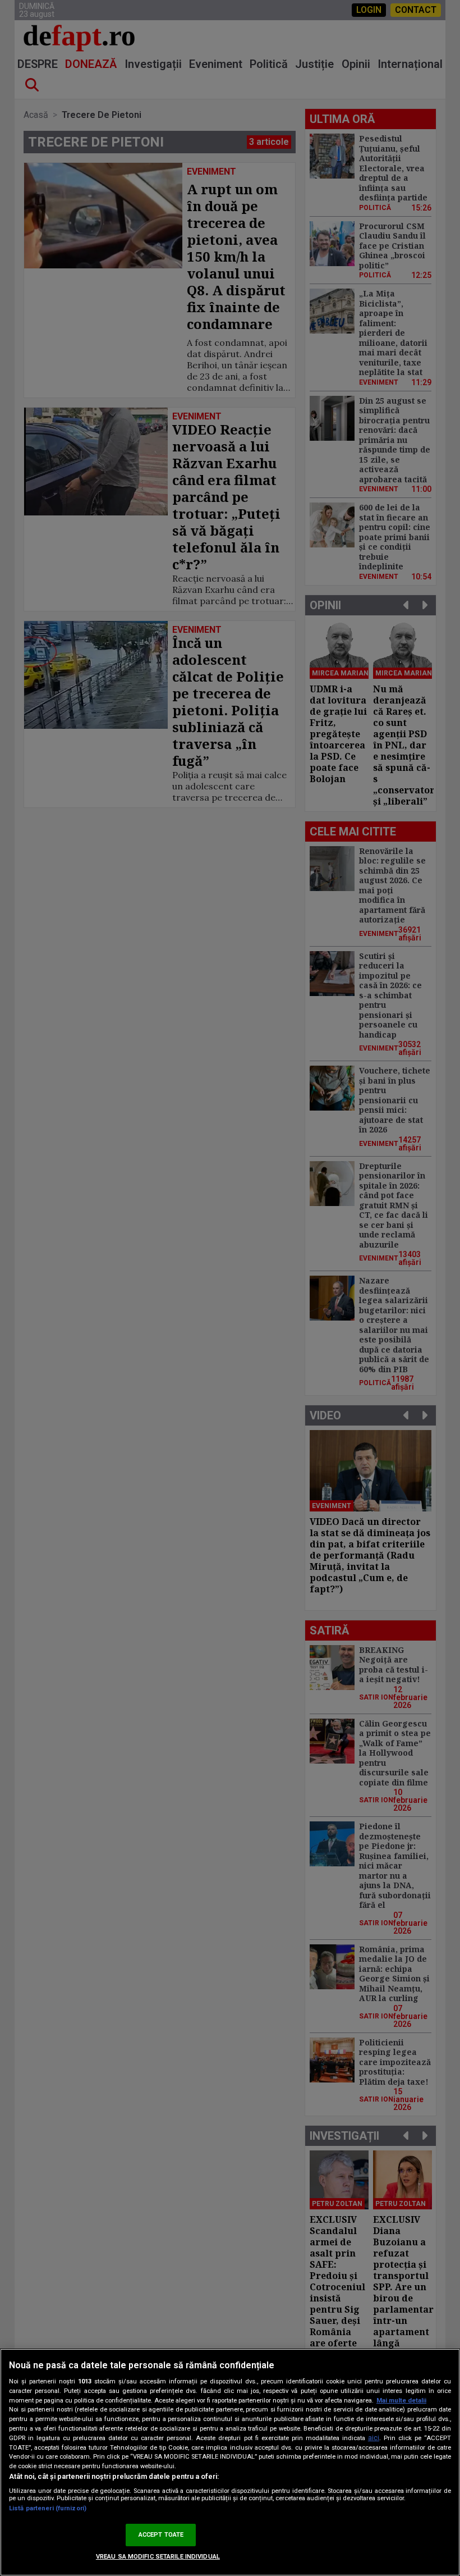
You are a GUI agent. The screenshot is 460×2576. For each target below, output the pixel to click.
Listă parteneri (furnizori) (48, 2508)
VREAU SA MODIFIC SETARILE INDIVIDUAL (158, 2557)
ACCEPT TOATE (161, 2535)
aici (374, 2438)
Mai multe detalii (401, 2401)
